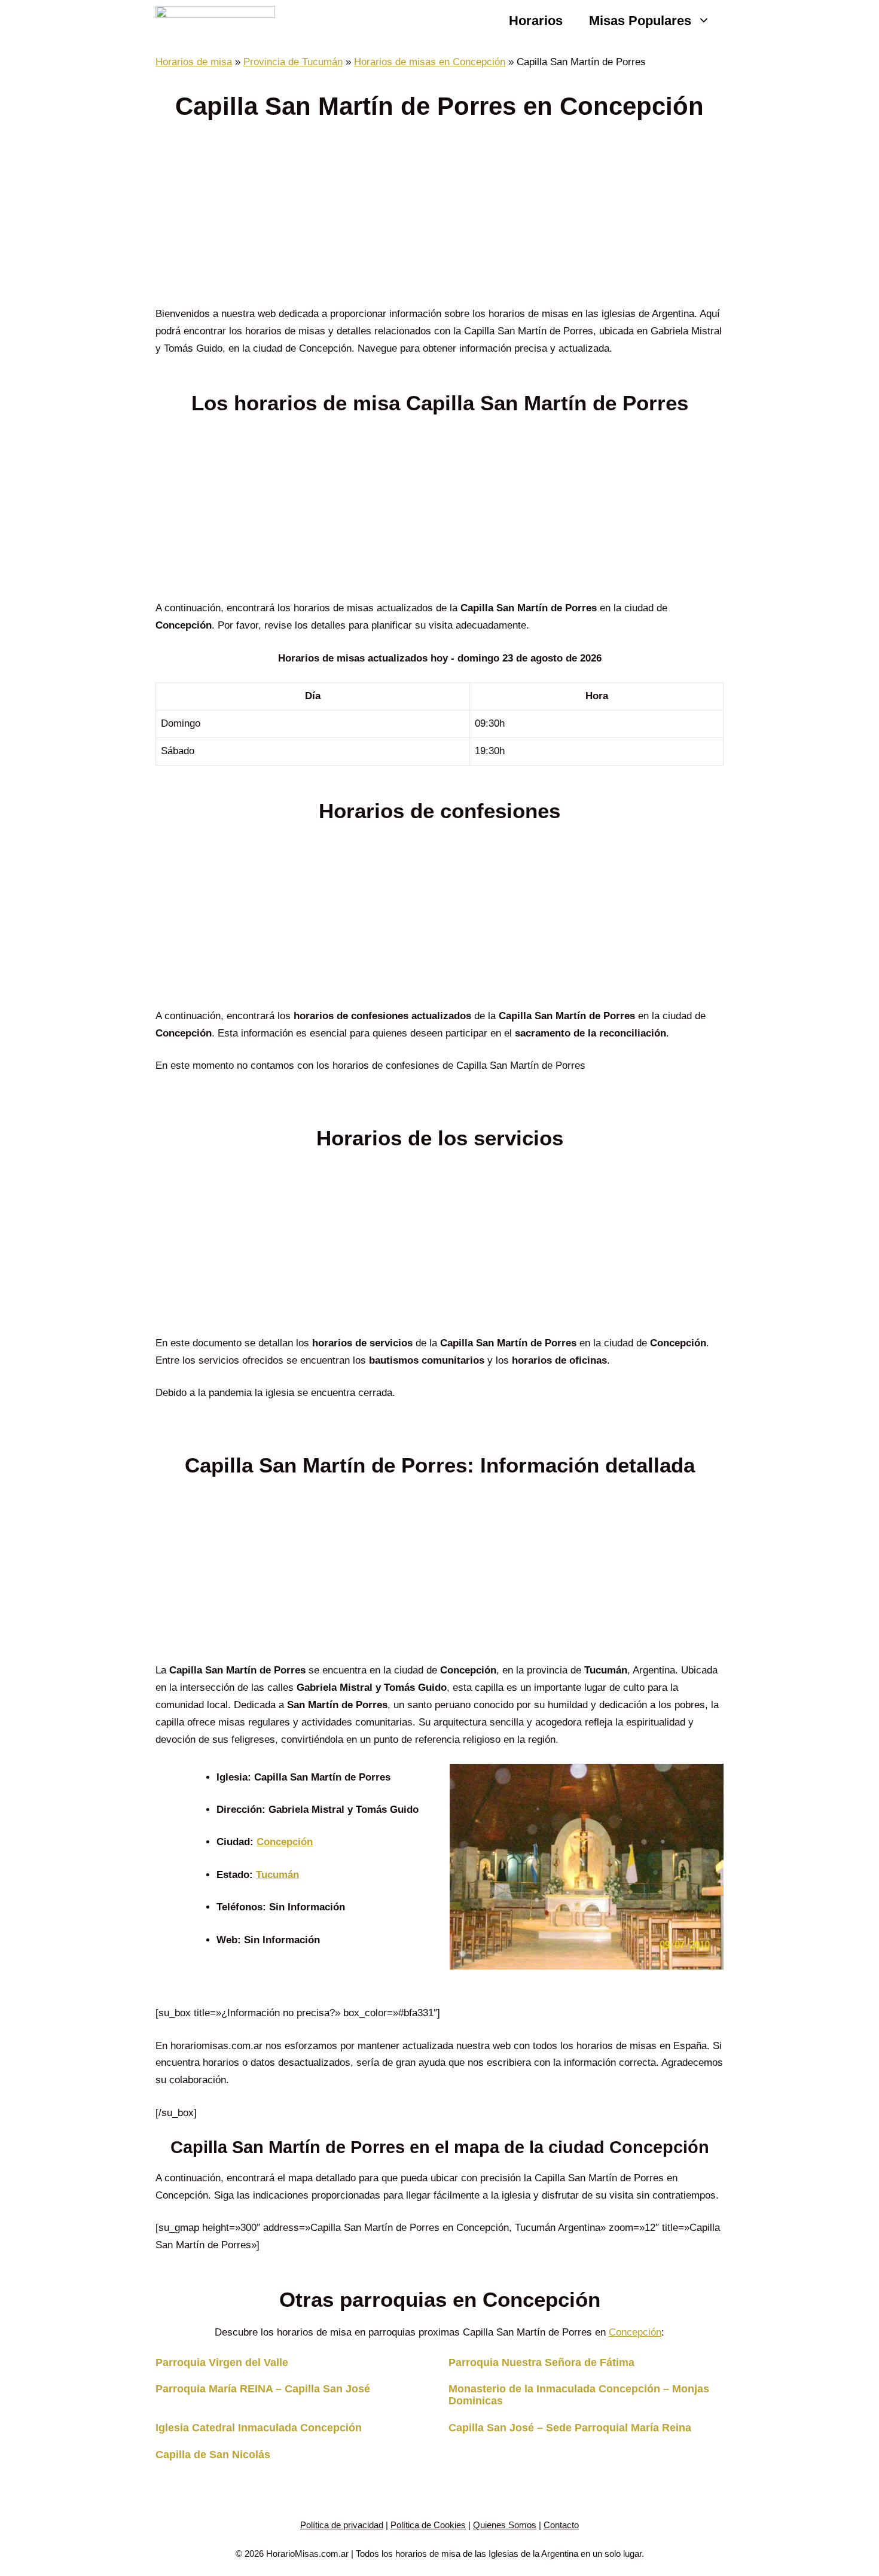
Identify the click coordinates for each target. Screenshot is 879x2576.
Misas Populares (640, 21)
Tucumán (277, 1875)
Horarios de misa (194, 62)
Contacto (561, 2525)
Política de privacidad (342, 2525)
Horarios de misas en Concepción (430, 62)
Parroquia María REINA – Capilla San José (263, 2389)
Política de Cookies (428, 2525)
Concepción (285, 1842)
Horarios (536, 21)
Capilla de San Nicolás (213, 2455)
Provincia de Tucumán (293, 62)
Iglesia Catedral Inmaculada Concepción (259, 2428)
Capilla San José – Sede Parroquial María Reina (570, 2428)
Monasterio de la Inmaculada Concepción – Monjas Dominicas (579, 2395)
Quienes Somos (505, 2525)
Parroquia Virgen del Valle (222, 2362)
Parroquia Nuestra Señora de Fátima (541, 2362)
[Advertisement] (439, 217)
